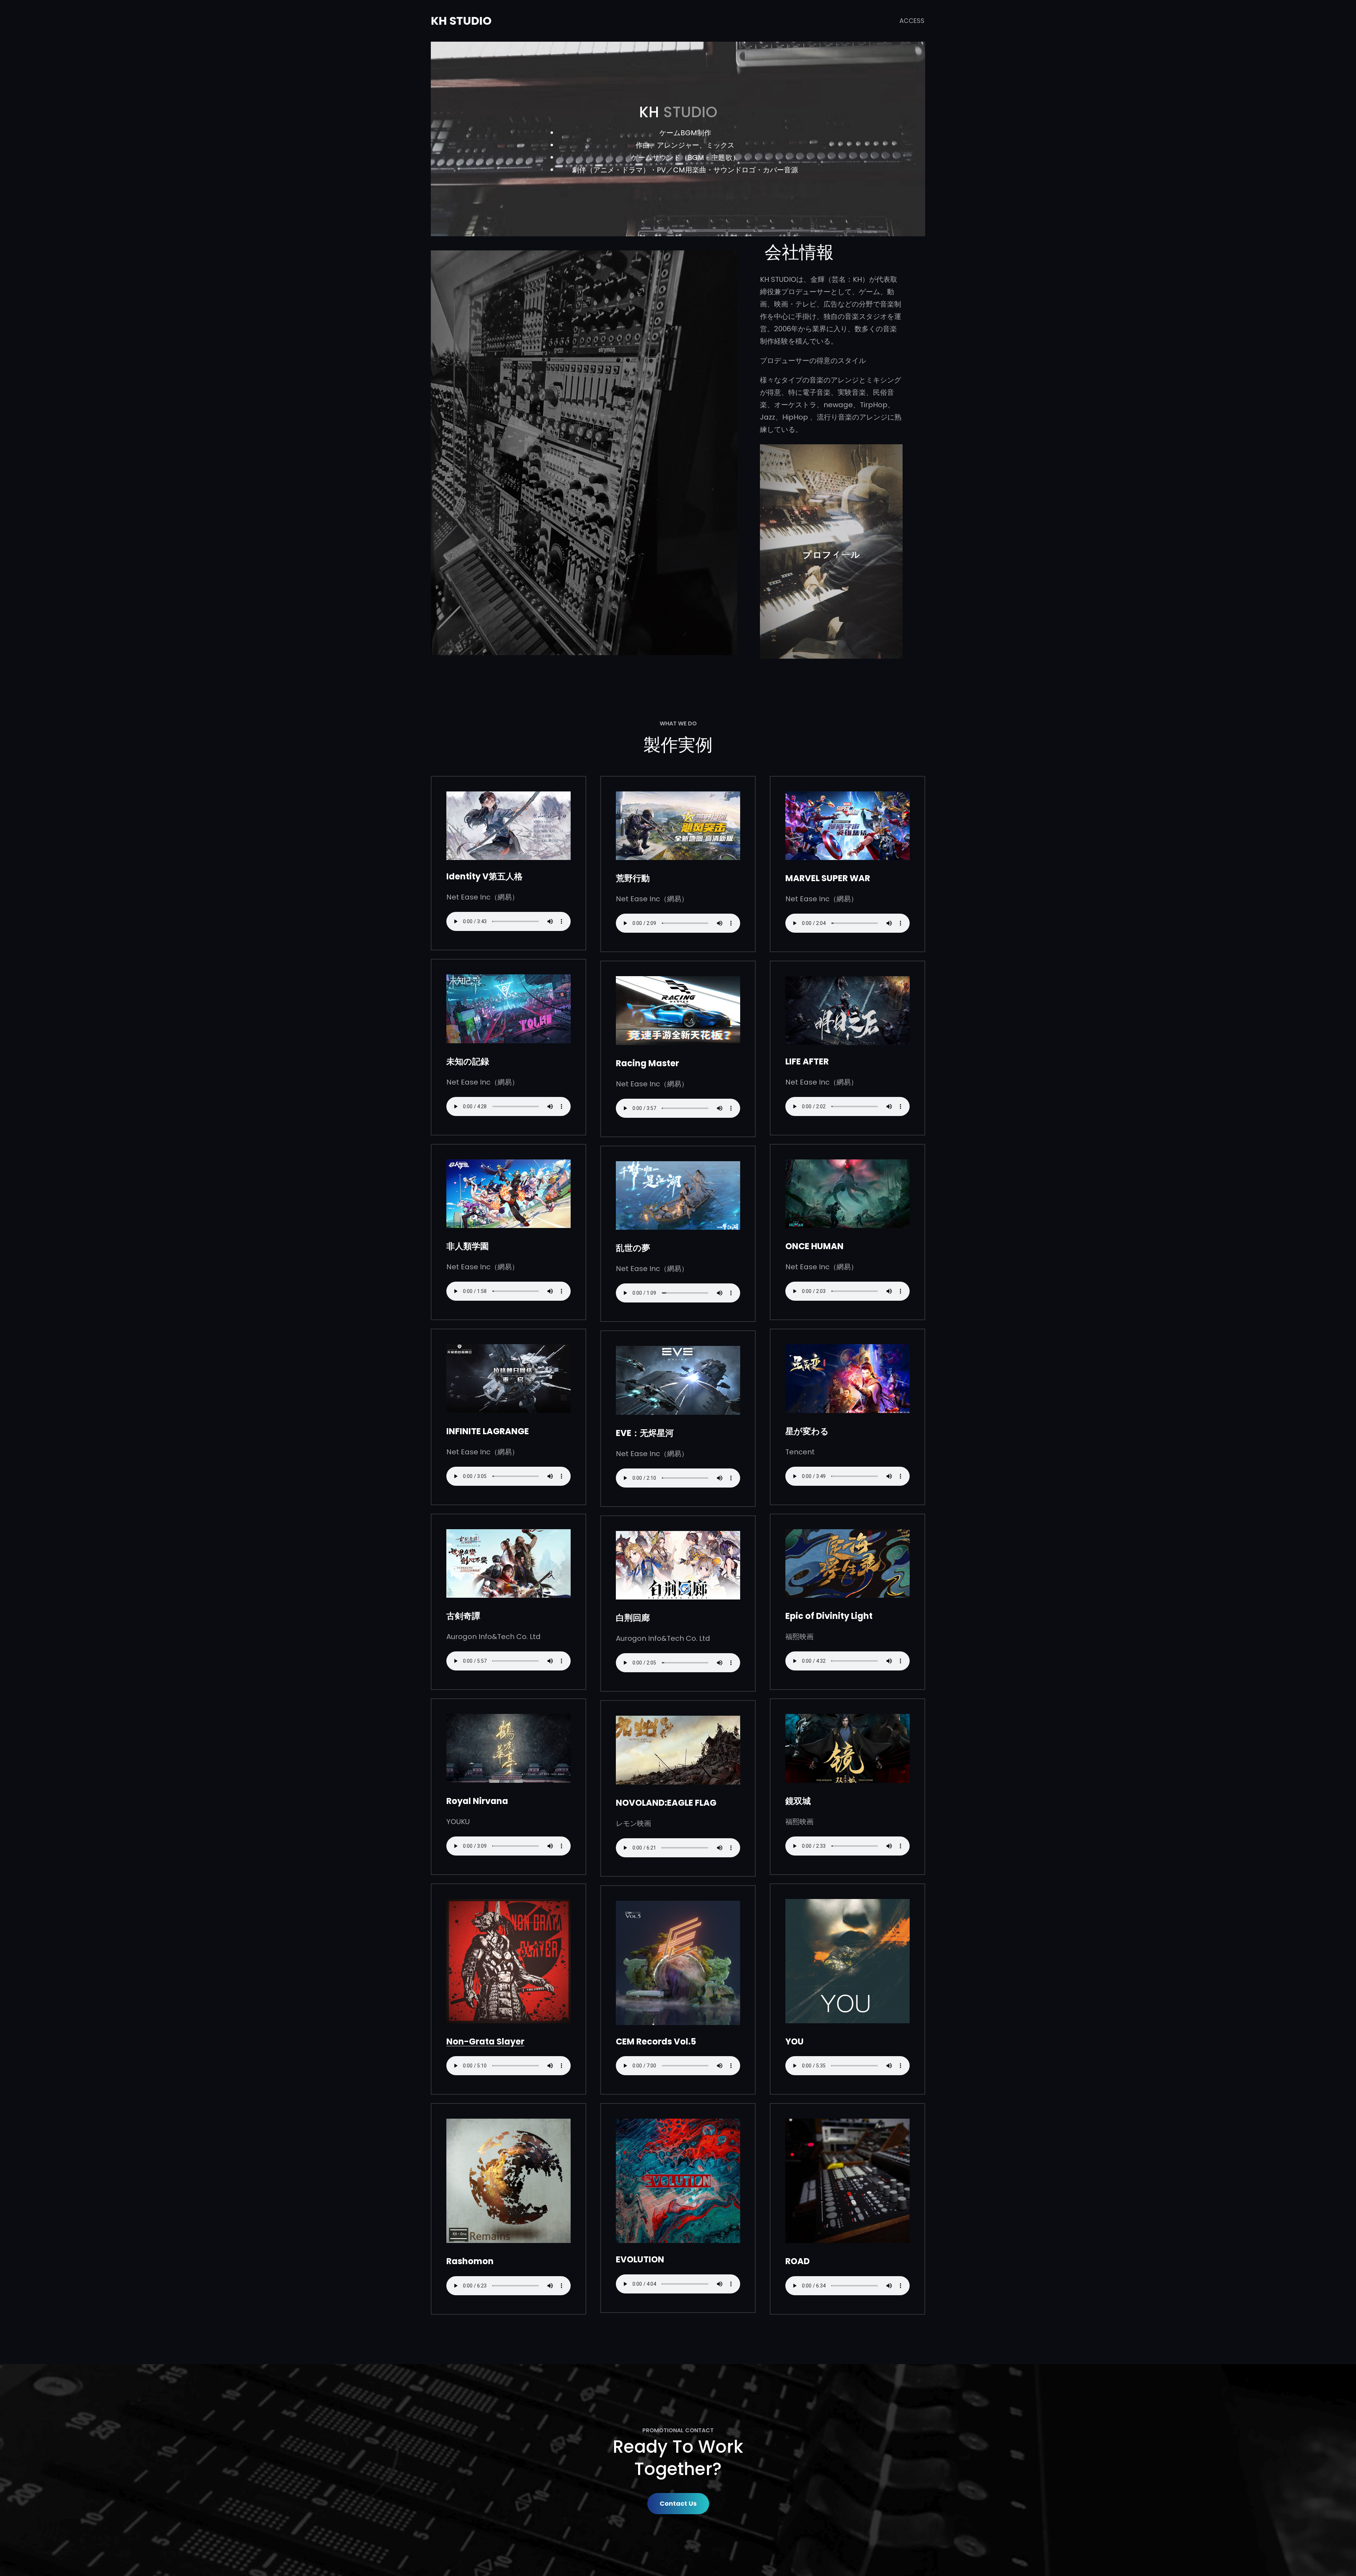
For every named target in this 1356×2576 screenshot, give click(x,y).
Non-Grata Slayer (485, 2041)
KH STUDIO (461, 21)
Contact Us (678, 2503)
